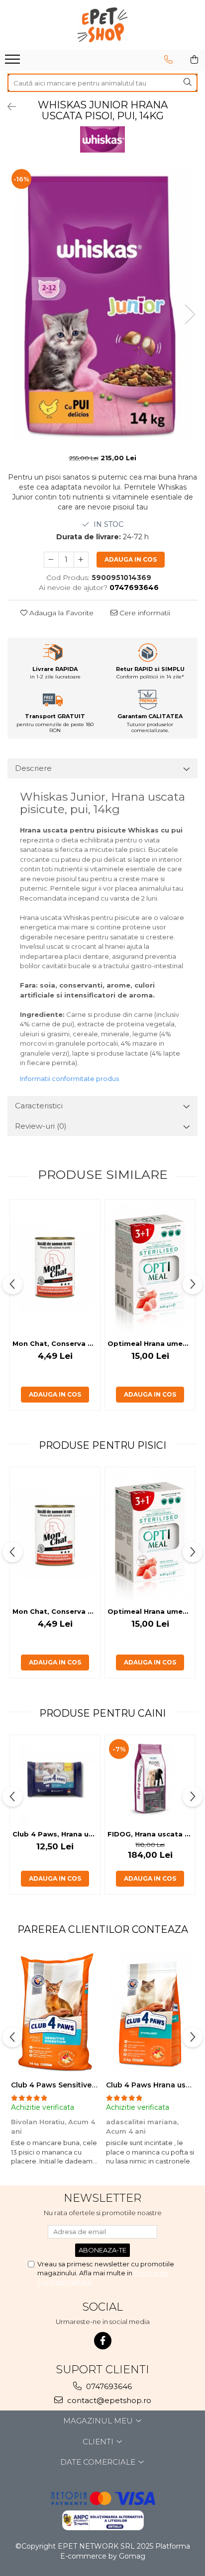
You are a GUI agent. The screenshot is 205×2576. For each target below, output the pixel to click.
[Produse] (14, 62)
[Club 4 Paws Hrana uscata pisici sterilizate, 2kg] (150, 2013)
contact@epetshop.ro (108, 2400)
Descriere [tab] (33, 768)
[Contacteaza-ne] (168, 60)
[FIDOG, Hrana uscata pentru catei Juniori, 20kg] (150, 1780)
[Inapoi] (7, 107)
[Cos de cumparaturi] (194, 60)
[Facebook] (103, 2341)
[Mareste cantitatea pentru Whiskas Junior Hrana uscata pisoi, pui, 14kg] (81, 560)
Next (190, 314)
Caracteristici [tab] (39, 1106)
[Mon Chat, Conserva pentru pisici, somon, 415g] (55, 1267)
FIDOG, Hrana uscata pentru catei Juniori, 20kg (151, 1834)
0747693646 (108, 2386)
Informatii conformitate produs (69, 1079)
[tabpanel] (102, 304)
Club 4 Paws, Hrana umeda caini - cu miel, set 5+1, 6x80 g (56, 1834)
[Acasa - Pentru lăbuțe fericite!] (102, 25)
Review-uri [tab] (41, 1126)
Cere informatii (144, 613)
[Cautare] (188, 83)
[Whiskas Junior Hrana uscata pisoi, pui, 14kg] (102, 304)
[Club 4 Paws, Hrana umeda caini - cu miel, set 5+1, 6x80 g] (55, 1780)
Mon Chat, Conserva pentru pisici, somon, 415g (56, 1343)
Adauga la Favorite (60, 613)
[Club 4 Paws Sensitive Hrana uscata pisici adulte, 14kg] (55, 2013)
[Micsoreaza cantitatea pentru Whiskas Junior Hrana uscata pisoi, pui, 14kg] (51, 560)
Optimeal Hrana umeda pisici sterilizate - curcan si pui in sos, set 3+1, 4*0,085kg (151, 1343)
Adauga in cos (131, 559)
